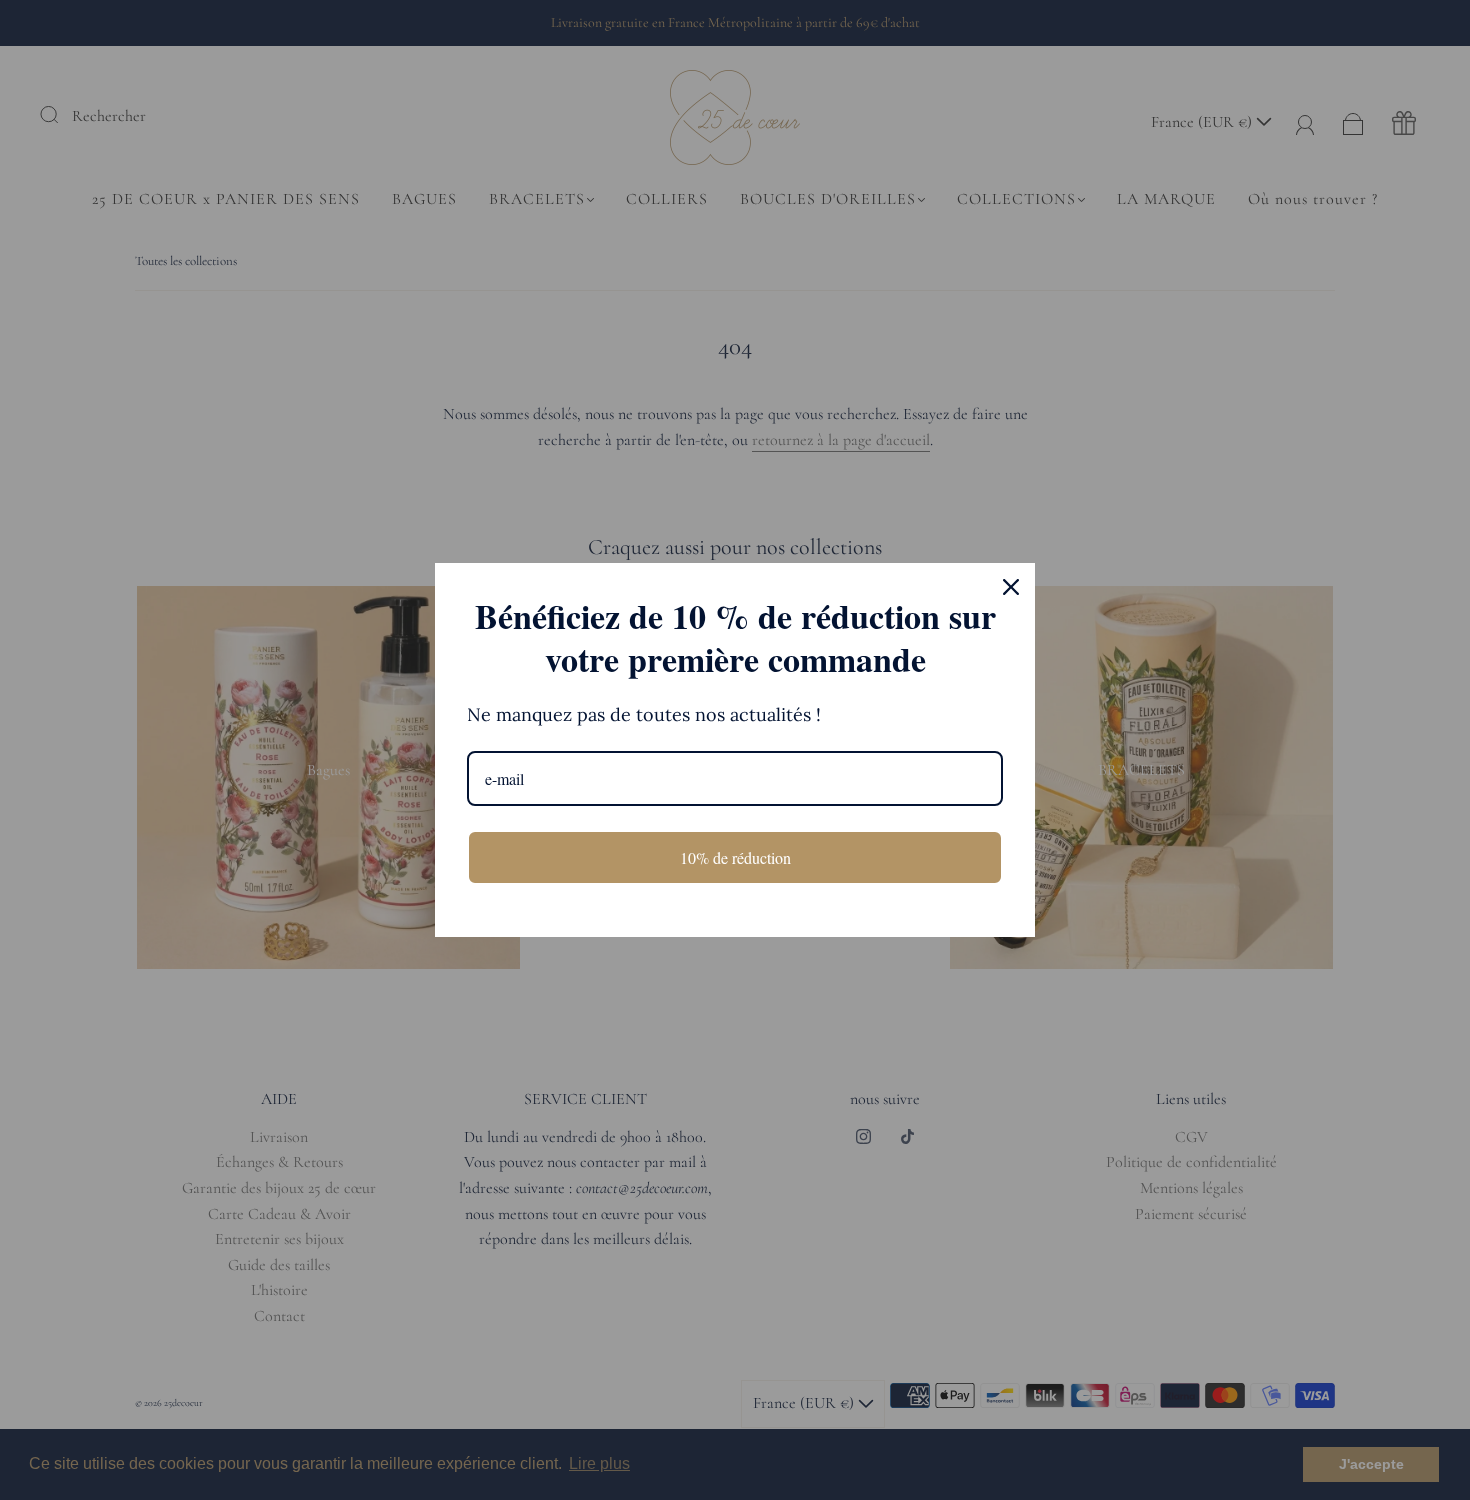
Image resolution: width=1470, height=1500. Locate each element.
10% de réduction (735, 857)
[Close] (1011, 587)
